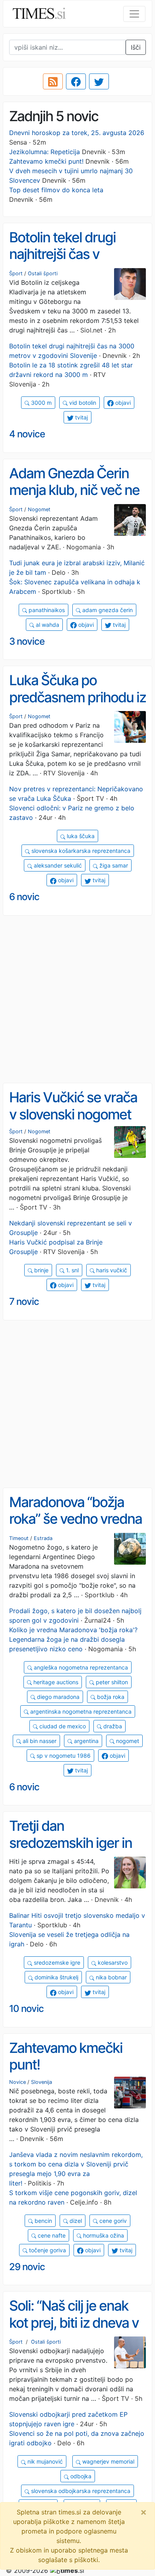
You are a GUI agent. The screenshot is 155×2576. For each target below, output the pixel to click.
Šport (16, 273)
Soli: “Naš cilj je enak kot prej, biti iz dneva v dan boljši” (74, 2322)
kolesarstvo (112, 1962)
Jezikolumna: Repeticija (45, 152)
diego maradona (57, 1697)
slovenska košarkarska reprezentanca (80, 851)
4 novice (27, 434)
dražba (112, 1726)
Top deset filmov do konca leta (56, 190)
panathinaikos (46, 610)
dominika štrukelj (56, 1977)
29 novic (27, 2267)
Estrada (43, 1538)
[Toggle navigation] (134, 14)
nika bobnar (110, 1977)
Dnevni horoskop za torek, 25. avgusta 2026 (77, 133)
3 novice (27, 641)
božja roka (110, 1697)
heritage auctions (55, 1682)
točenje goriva (47, 2250)
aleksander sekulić (57, 865)
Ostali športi (43, 273)
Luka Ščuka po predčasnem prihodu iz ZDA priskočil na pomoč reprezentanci (77, 705)
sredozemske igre (56, 1962)
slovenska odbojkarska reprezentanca (80, 2491)
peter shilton (111, 1682)
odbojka (80, 2476)
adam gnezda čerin (107, 610)
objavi (122, 403)
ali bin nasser (39, 1741)
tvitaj (81, 417)
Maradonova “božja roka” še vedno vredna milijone (76, 1519)
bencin (43, 2221)
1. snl (72, 1270)
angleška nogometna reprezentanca (80, 1667)
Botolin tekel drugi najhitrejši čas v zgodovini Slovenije (66, 254)
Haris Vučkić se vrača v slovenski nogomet (73, 1106)
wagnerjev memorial (108, 2461)
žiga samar (113, 865)
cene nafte (51, 2235)
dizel (75, 2221)
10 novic (26, 2009)
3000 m (41, 403)
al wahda (47, 625)
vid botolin (82, 403)
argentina (85, 1741)
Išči (136, 47)
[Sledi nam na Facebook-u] (76, 81)
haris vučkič (111, 1270)
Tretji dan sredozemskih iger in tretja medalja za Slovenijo (71, 1851)
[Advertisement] (77, 999)
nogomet (127, 1741)
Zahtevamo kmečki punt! (46, 161)
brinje (41, 1270)
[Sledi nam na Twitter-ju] (99, 81)
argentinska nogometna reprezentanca (80, 1711)
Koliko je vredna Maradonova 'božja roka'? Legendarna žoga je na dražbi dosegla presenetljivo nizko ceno (73, 1639)
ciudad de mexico (62, 1726)
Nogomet (39, 509)
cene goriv (112, 2221)
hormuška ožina (103, 2235)
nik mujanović (44, 2461)
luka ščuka (80, 836)
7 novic (24, 1302)
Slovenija (42, 2082)
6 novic (24, 897)
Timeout (19, 1538)
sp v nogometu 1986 (63, 1756)
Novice (17, 2082)
